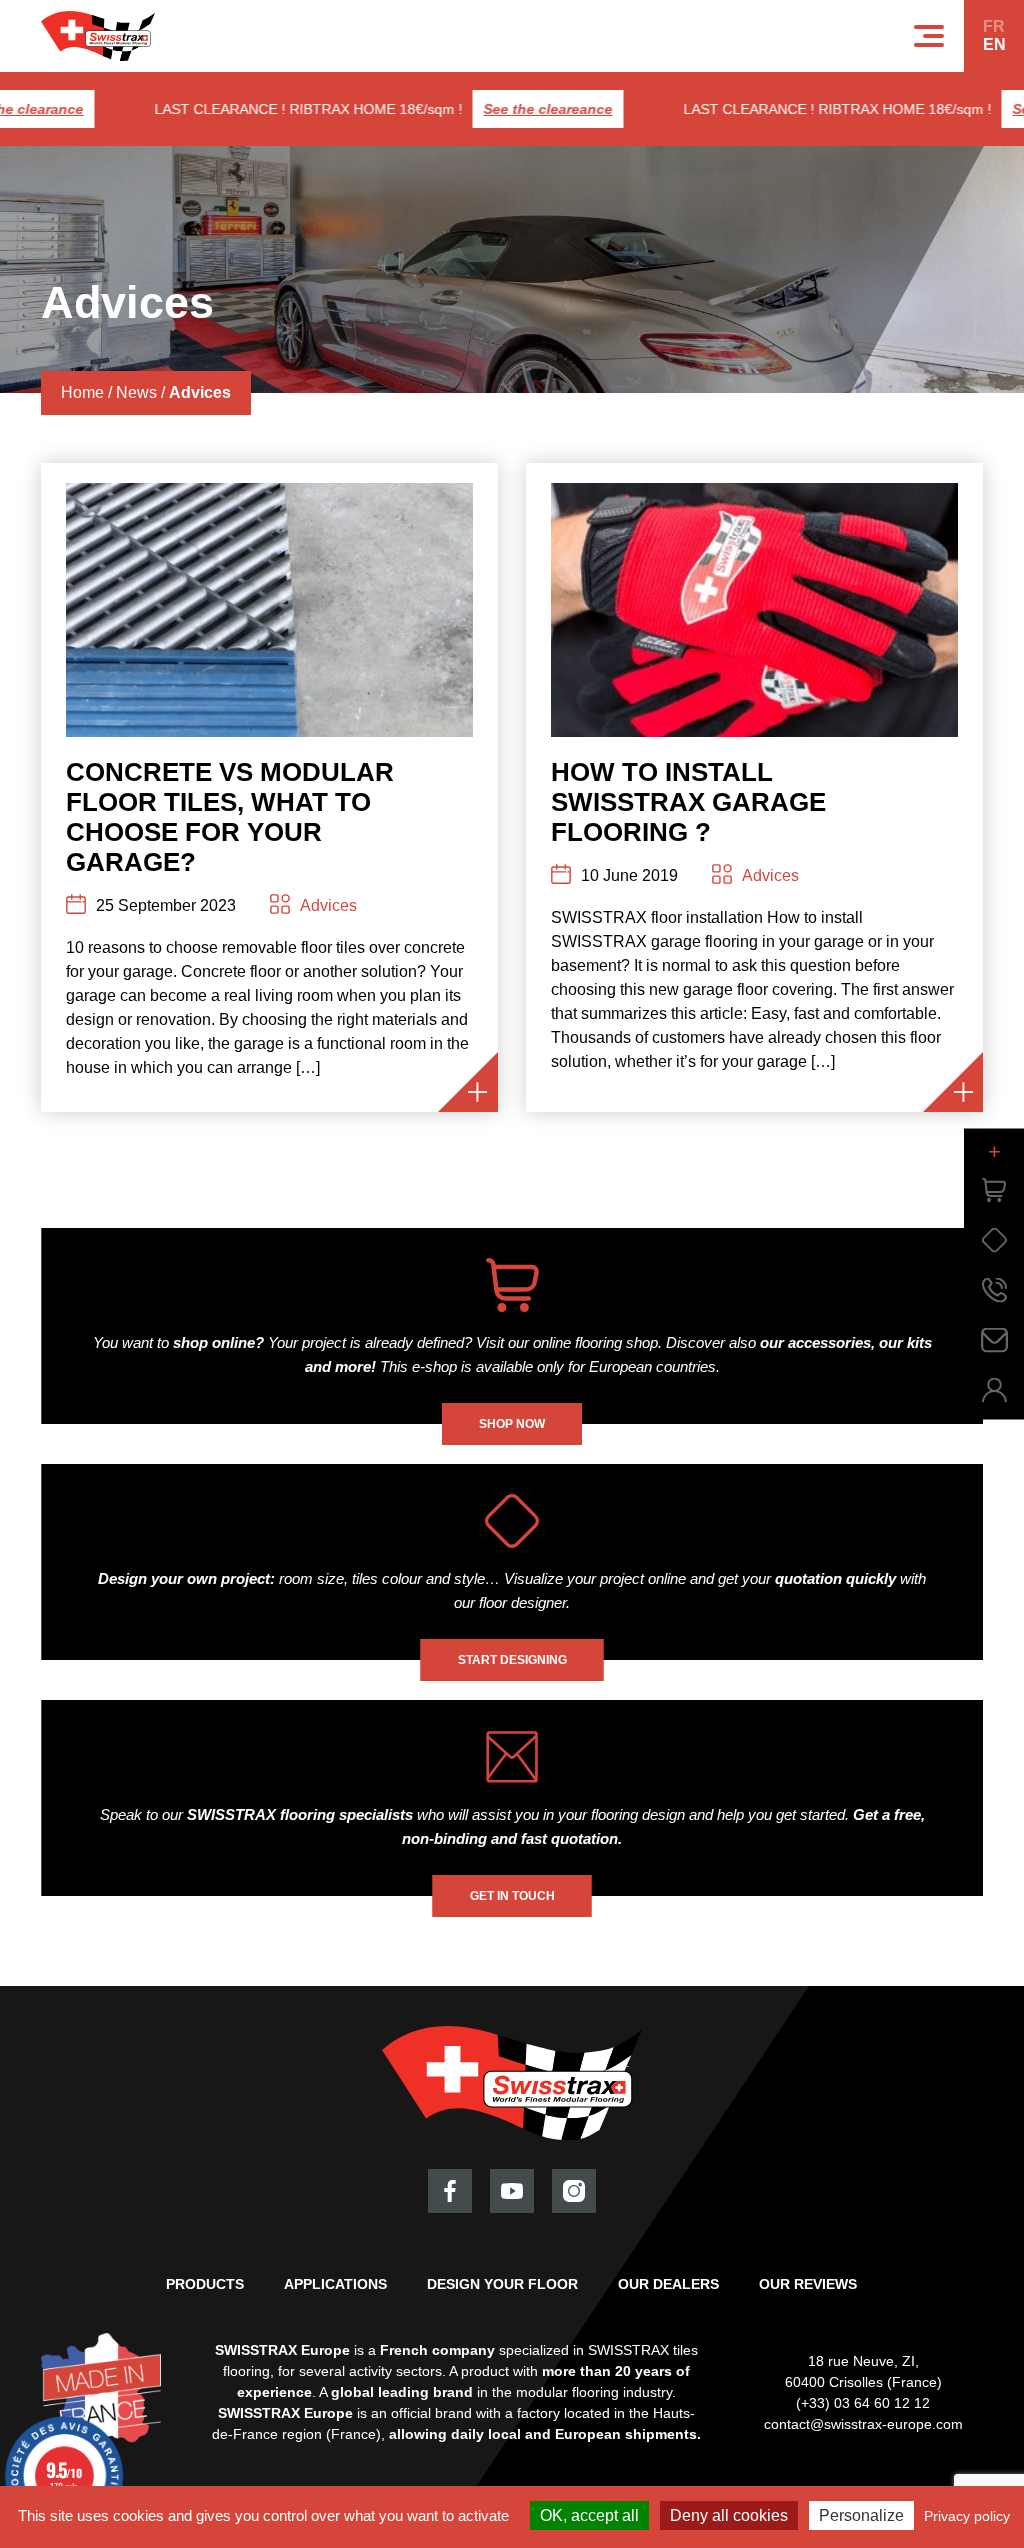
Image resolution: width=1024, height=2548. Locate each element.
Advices (328, 905)
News (136, 392)
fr (994, 26)
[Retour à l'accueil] (98, 36)
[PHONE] (994, 1290)
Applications (335, 2284)
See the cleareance (521, 109)
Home (82, 392)
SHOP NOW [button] (512, 1424)
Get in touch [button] (512, 1896)
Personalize (861, 2515)
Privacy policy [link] (967, 2516)
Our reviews (808, 2284)
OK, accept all (589, 2515)
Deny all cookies (729, 2515)
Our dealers (668, 2284)
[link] (994, 1190)
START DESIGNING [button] (512, 1660)
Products (205, 2284)
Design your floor (502, 2284)
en (994, 44)
